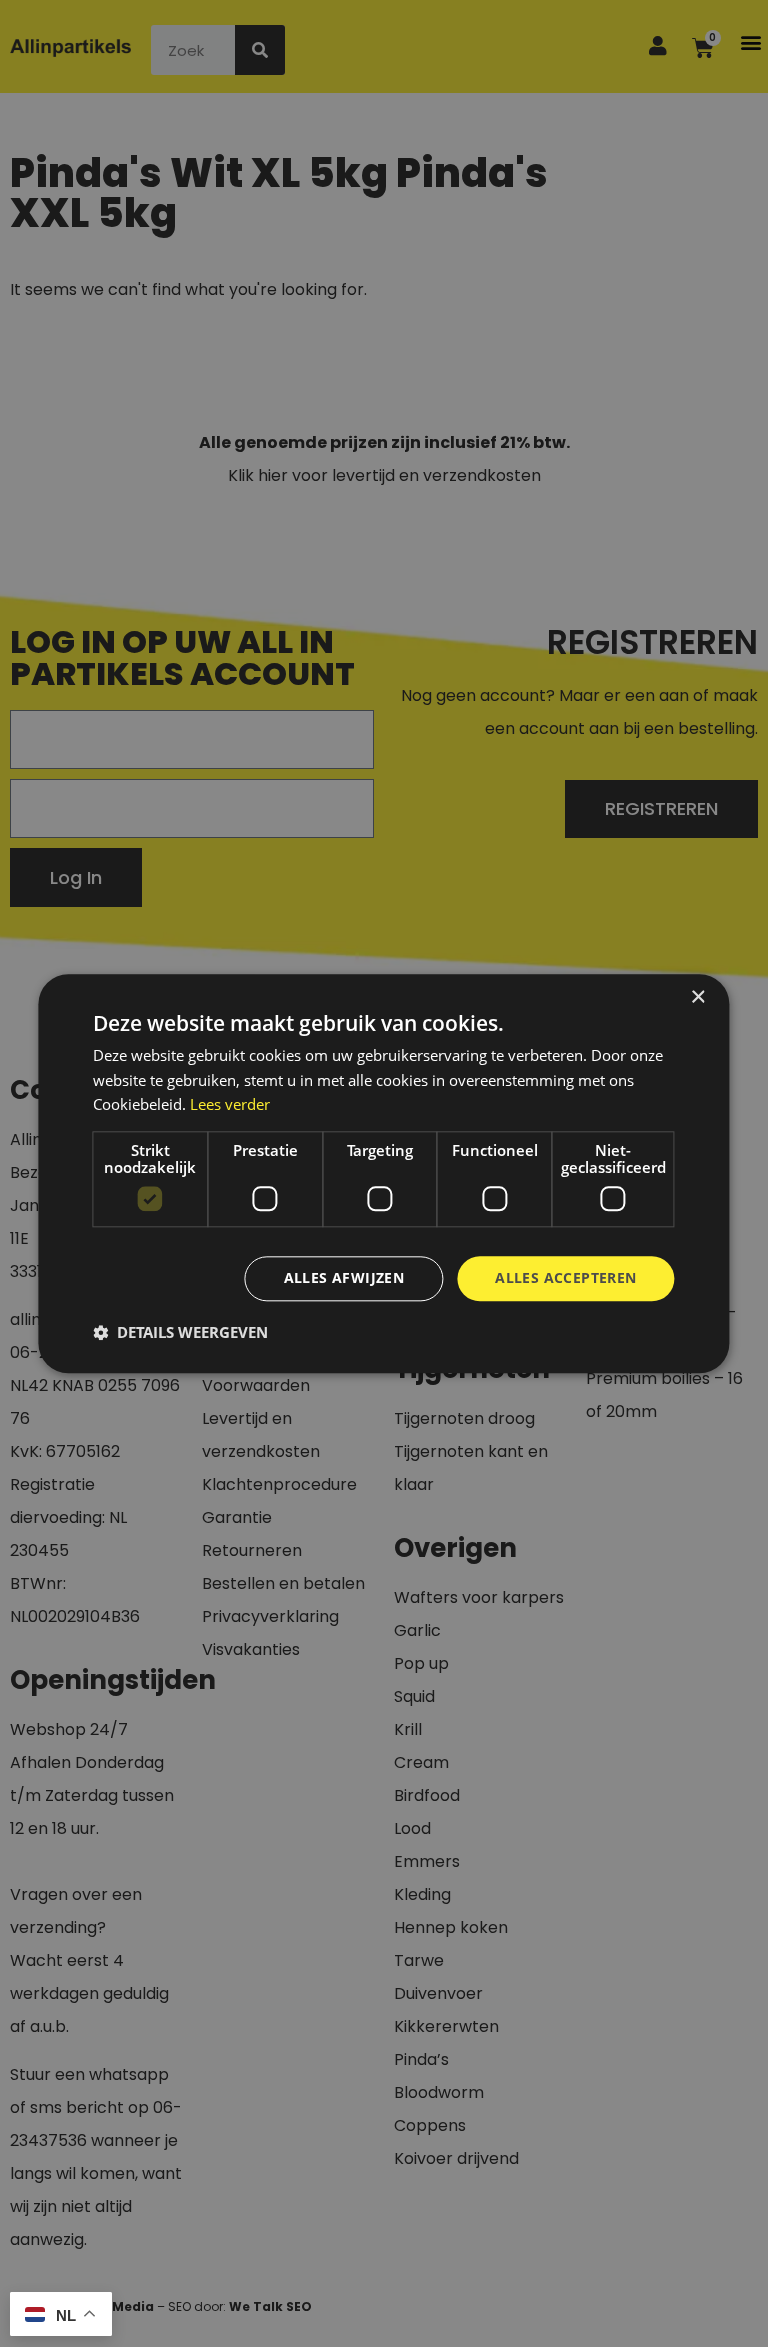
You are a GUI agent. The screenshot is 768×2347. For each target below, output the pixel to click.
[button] (180, 1332)
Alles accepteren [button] (565, 1277)
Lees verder (230, 1105)
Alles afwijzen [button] (344, 1277)
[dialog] (383, 1173)
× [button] (697, 997)
